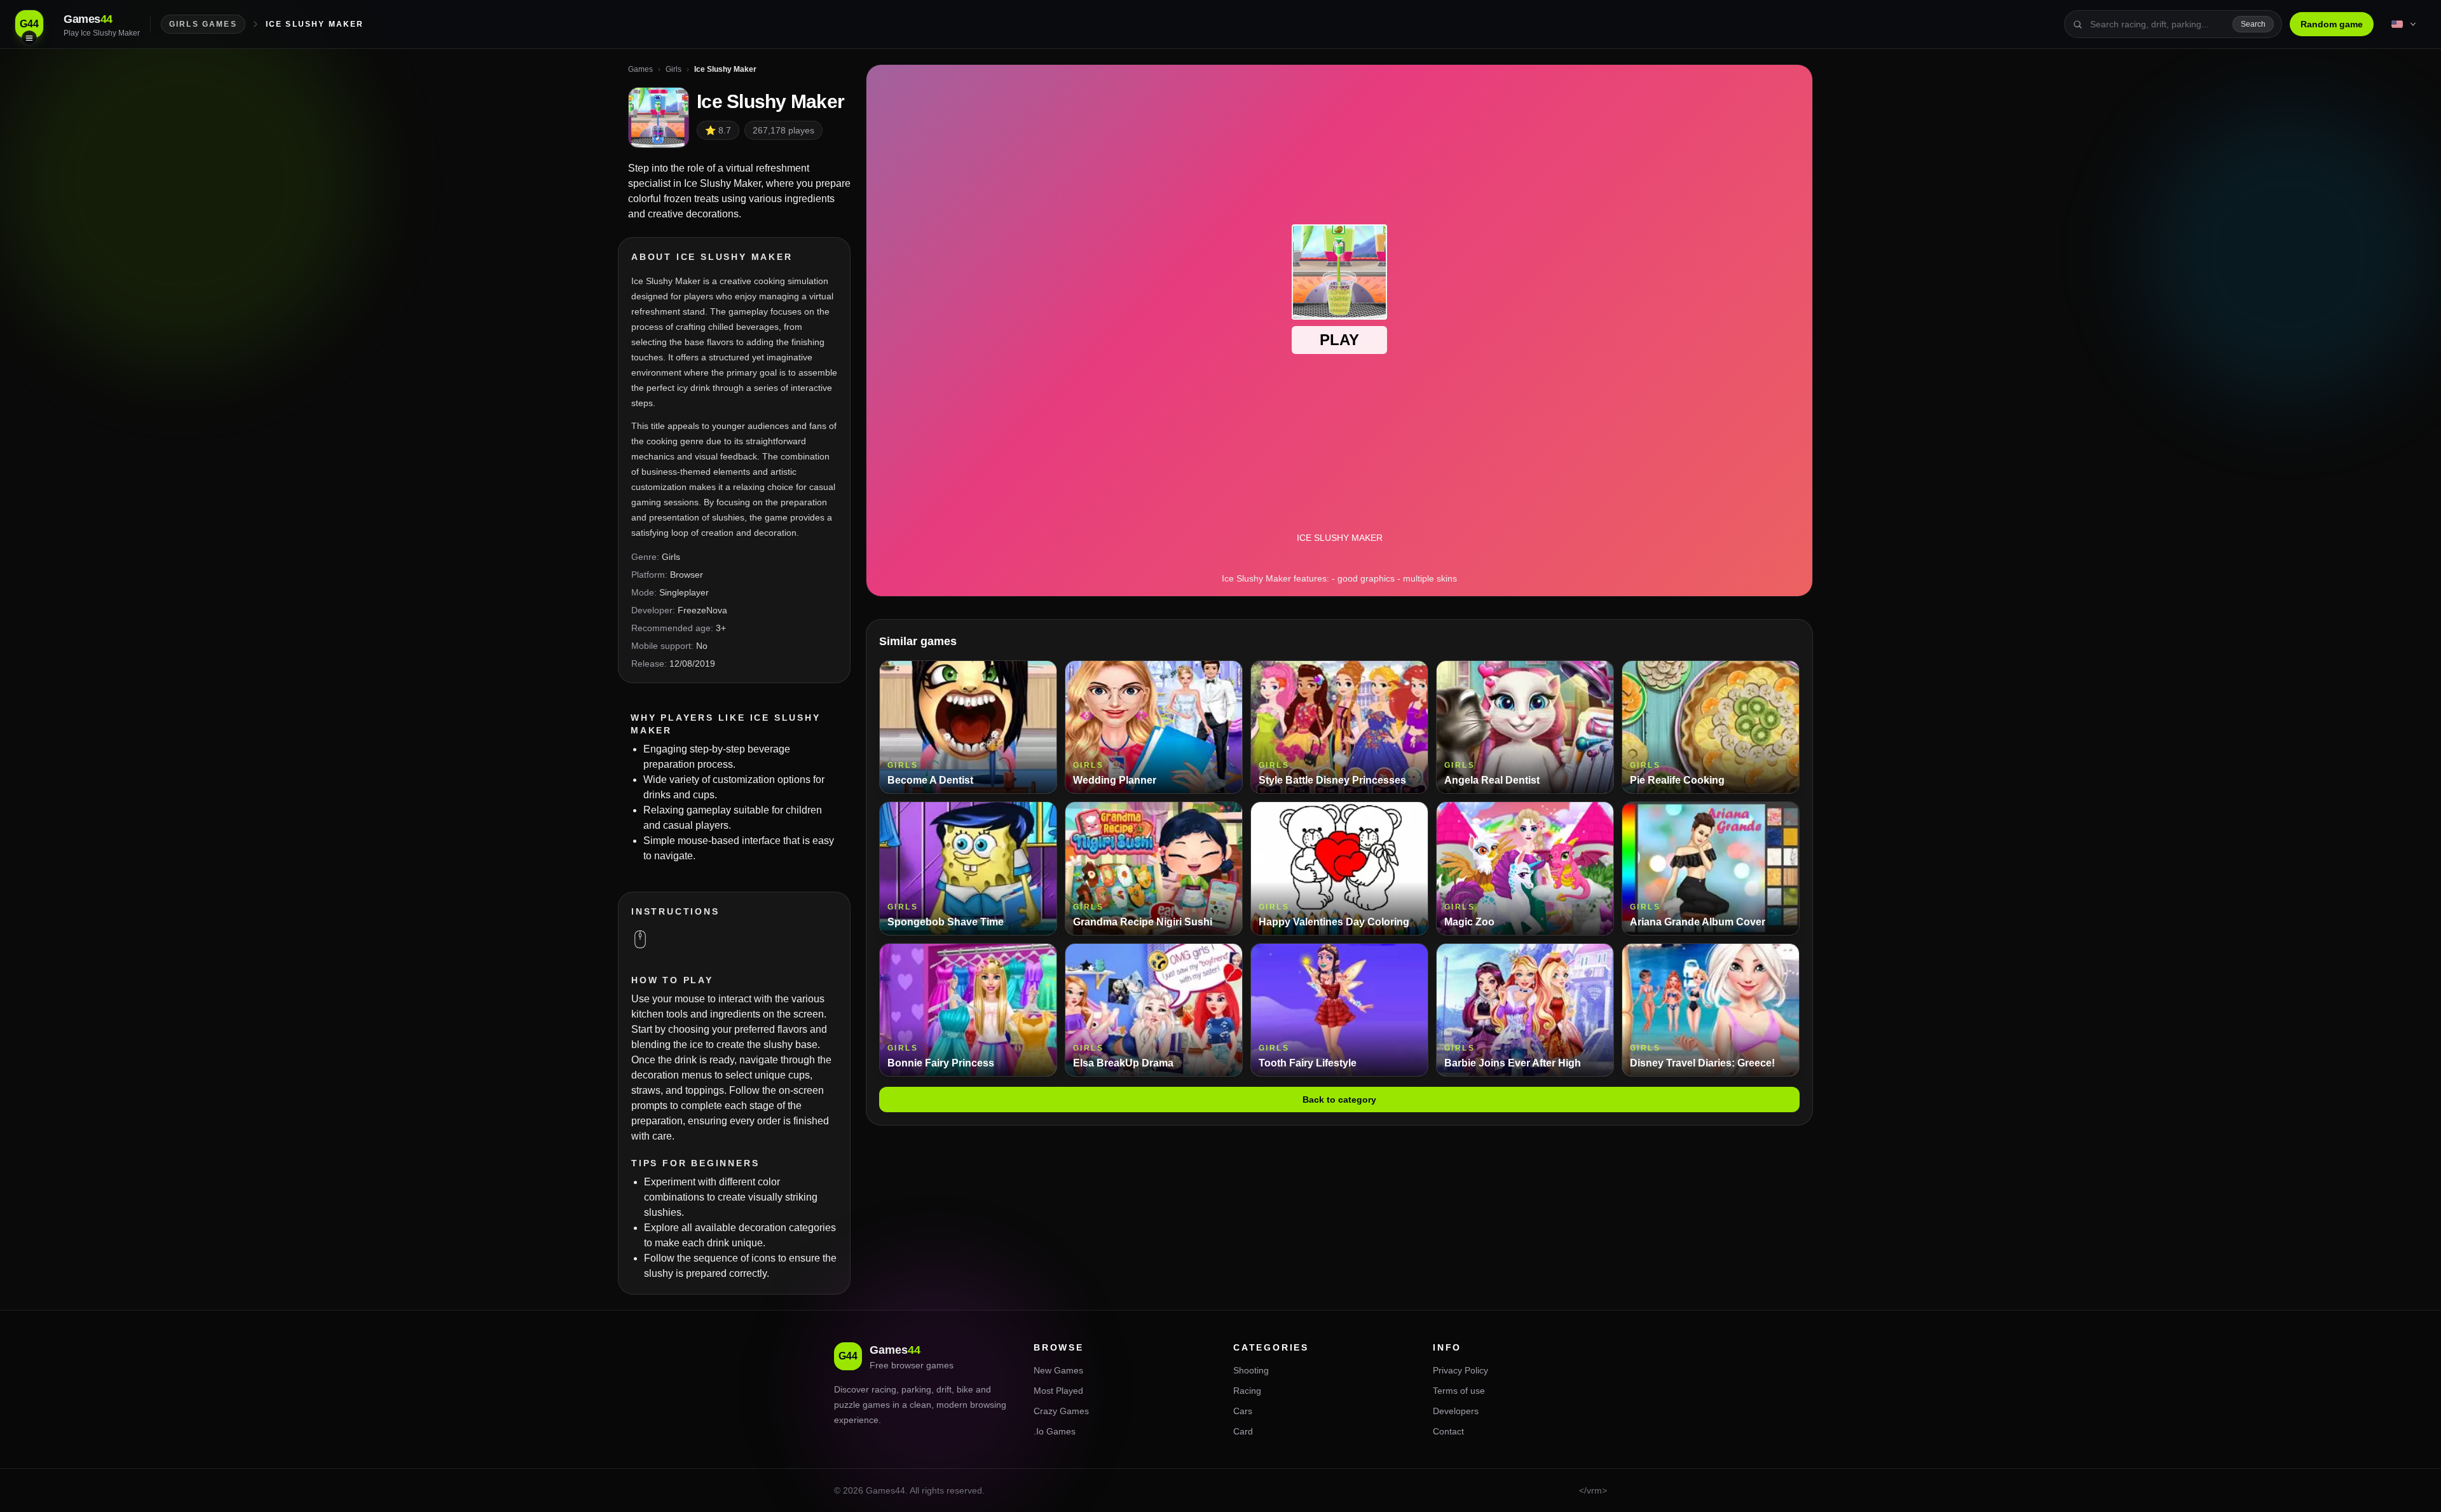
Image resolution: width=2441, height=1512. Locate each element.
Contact (1448, 1431)
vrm (1594, 1490)
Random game (2332, 24)
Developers (1456, 1411)
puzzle (847, 1405)
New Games (1058, 1370)
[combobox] (2157, 24)
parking (916, 1389)
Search (2253, 24)
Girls (671, 557)
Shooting (1251, 1370)
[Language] (2405, 24)
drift (944, 1389)
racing (884, 1389)
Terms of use (1459, 1391)
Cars (1243, 1411)
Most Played (1058, 1391)
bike (965, 1389)
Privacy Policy (1460, 1370)
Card (1243, 1431)
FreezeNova (702, 610)
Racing (1247, 1391)
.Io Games (1055, 1431)
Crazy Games (1061, 1411)
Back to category (1339, 1100)
